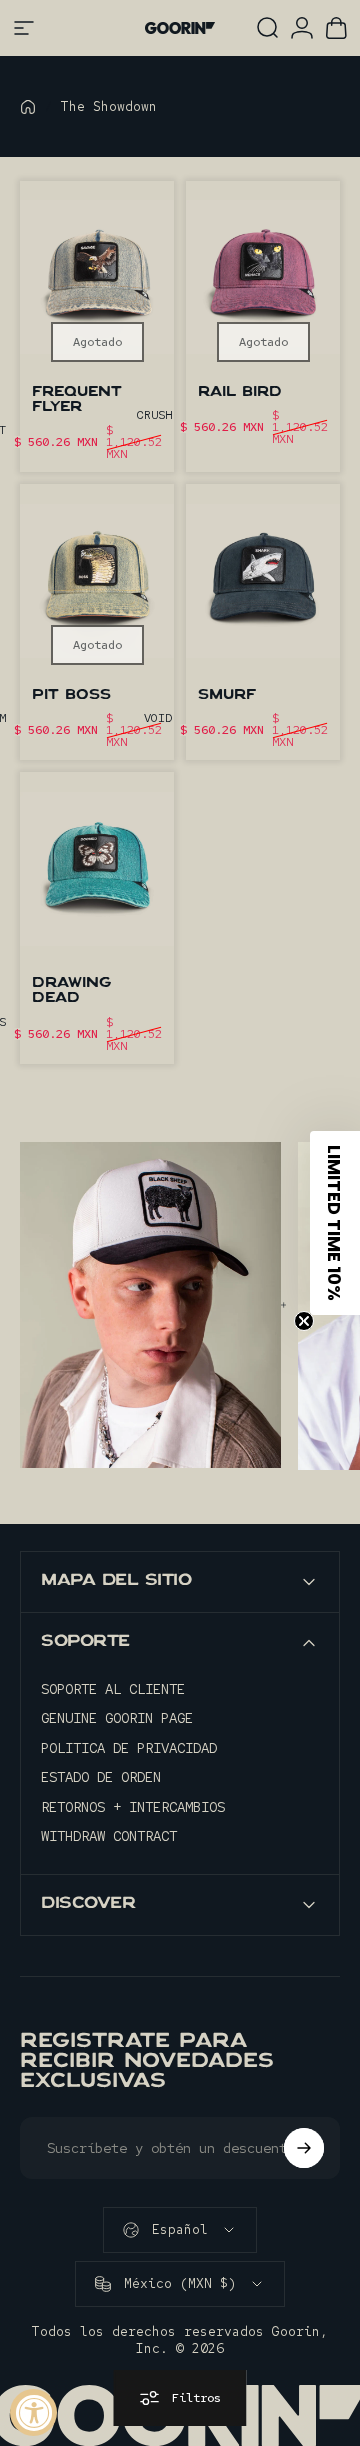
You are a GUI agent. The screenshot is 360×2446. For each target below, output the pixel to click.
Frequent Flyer (77, 400)
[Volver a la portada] (28, 107)
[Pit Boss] (97, 580)
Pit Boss (71, 696)
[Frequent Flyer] (97, 277)
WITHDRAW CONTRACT (109, 1836)
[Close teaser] (304, 1321)
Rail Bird (240, 393)
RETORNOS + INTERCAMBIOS (133, 1807)
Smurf (227, 696)
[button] (335, 1223)
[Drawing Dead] (97, 868)
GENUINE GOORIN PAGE (117, 1718)
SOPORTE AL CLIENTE (113, 1689)
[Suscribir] (304, 2148)
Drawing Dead (71, 991)
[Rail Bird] (263, 277)
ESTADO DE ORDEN (101, 1777)
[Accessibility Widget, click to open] (33, 2412)
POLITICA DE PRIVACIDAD (129, 1748)
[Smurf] (263, 580)
